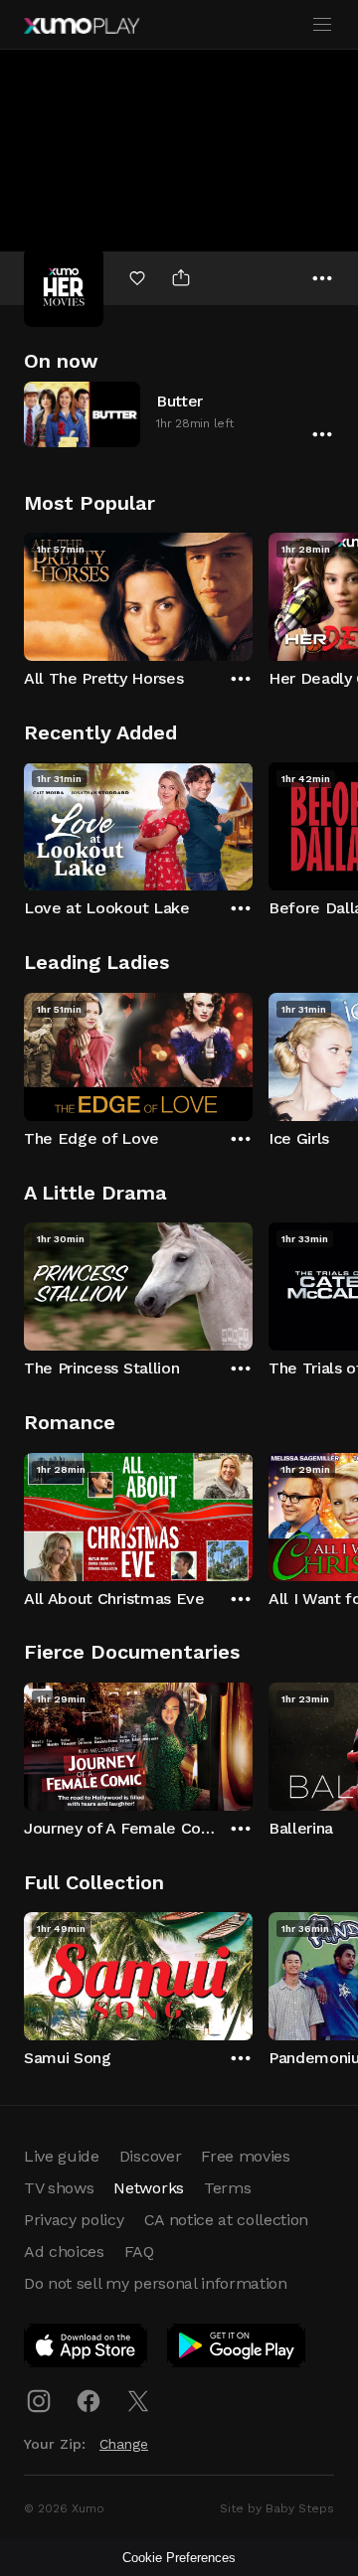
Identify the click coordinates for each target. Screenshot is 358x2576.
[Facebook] (89, 2401)
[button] (179, 414)
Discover (150, 2156)
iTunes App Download (87, 2349)
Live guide (62, 2156)
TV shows (59, 2188)
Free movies (245, 2156)
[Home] (82, 26)
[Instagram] (39, 2401)
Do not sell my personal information (156, 2283)
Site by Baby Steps (277, 2508)
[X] (138, 2401)
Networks (148, 2188)
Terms (227, 2188)
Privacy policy (74, 2220)
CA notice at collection (227, 2220)
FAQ (139, 2252)
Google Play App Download (237, 2349)
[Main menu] (322, 25)
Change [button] (124, 2444)
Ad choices (64, 2252)
